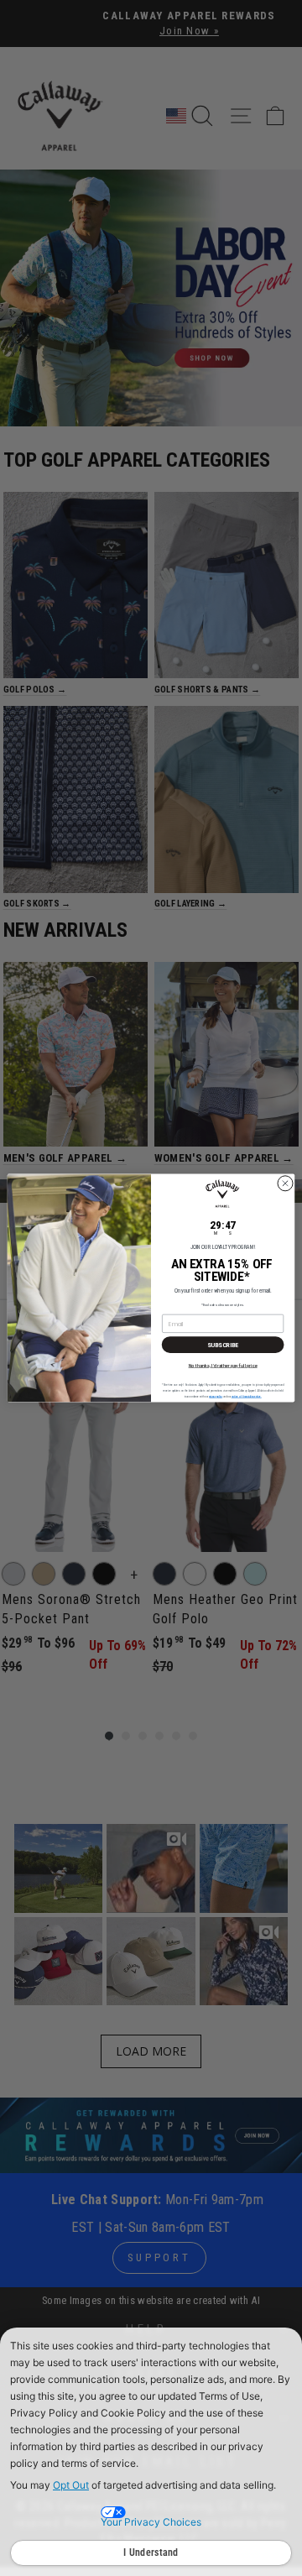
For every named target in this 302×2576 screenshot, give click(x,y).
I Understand (151, 2552)
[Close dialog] (285, 1183)
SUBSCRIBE (223, 1344)
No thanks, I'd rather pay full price (223, 1365)
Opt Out (71, 2485)
